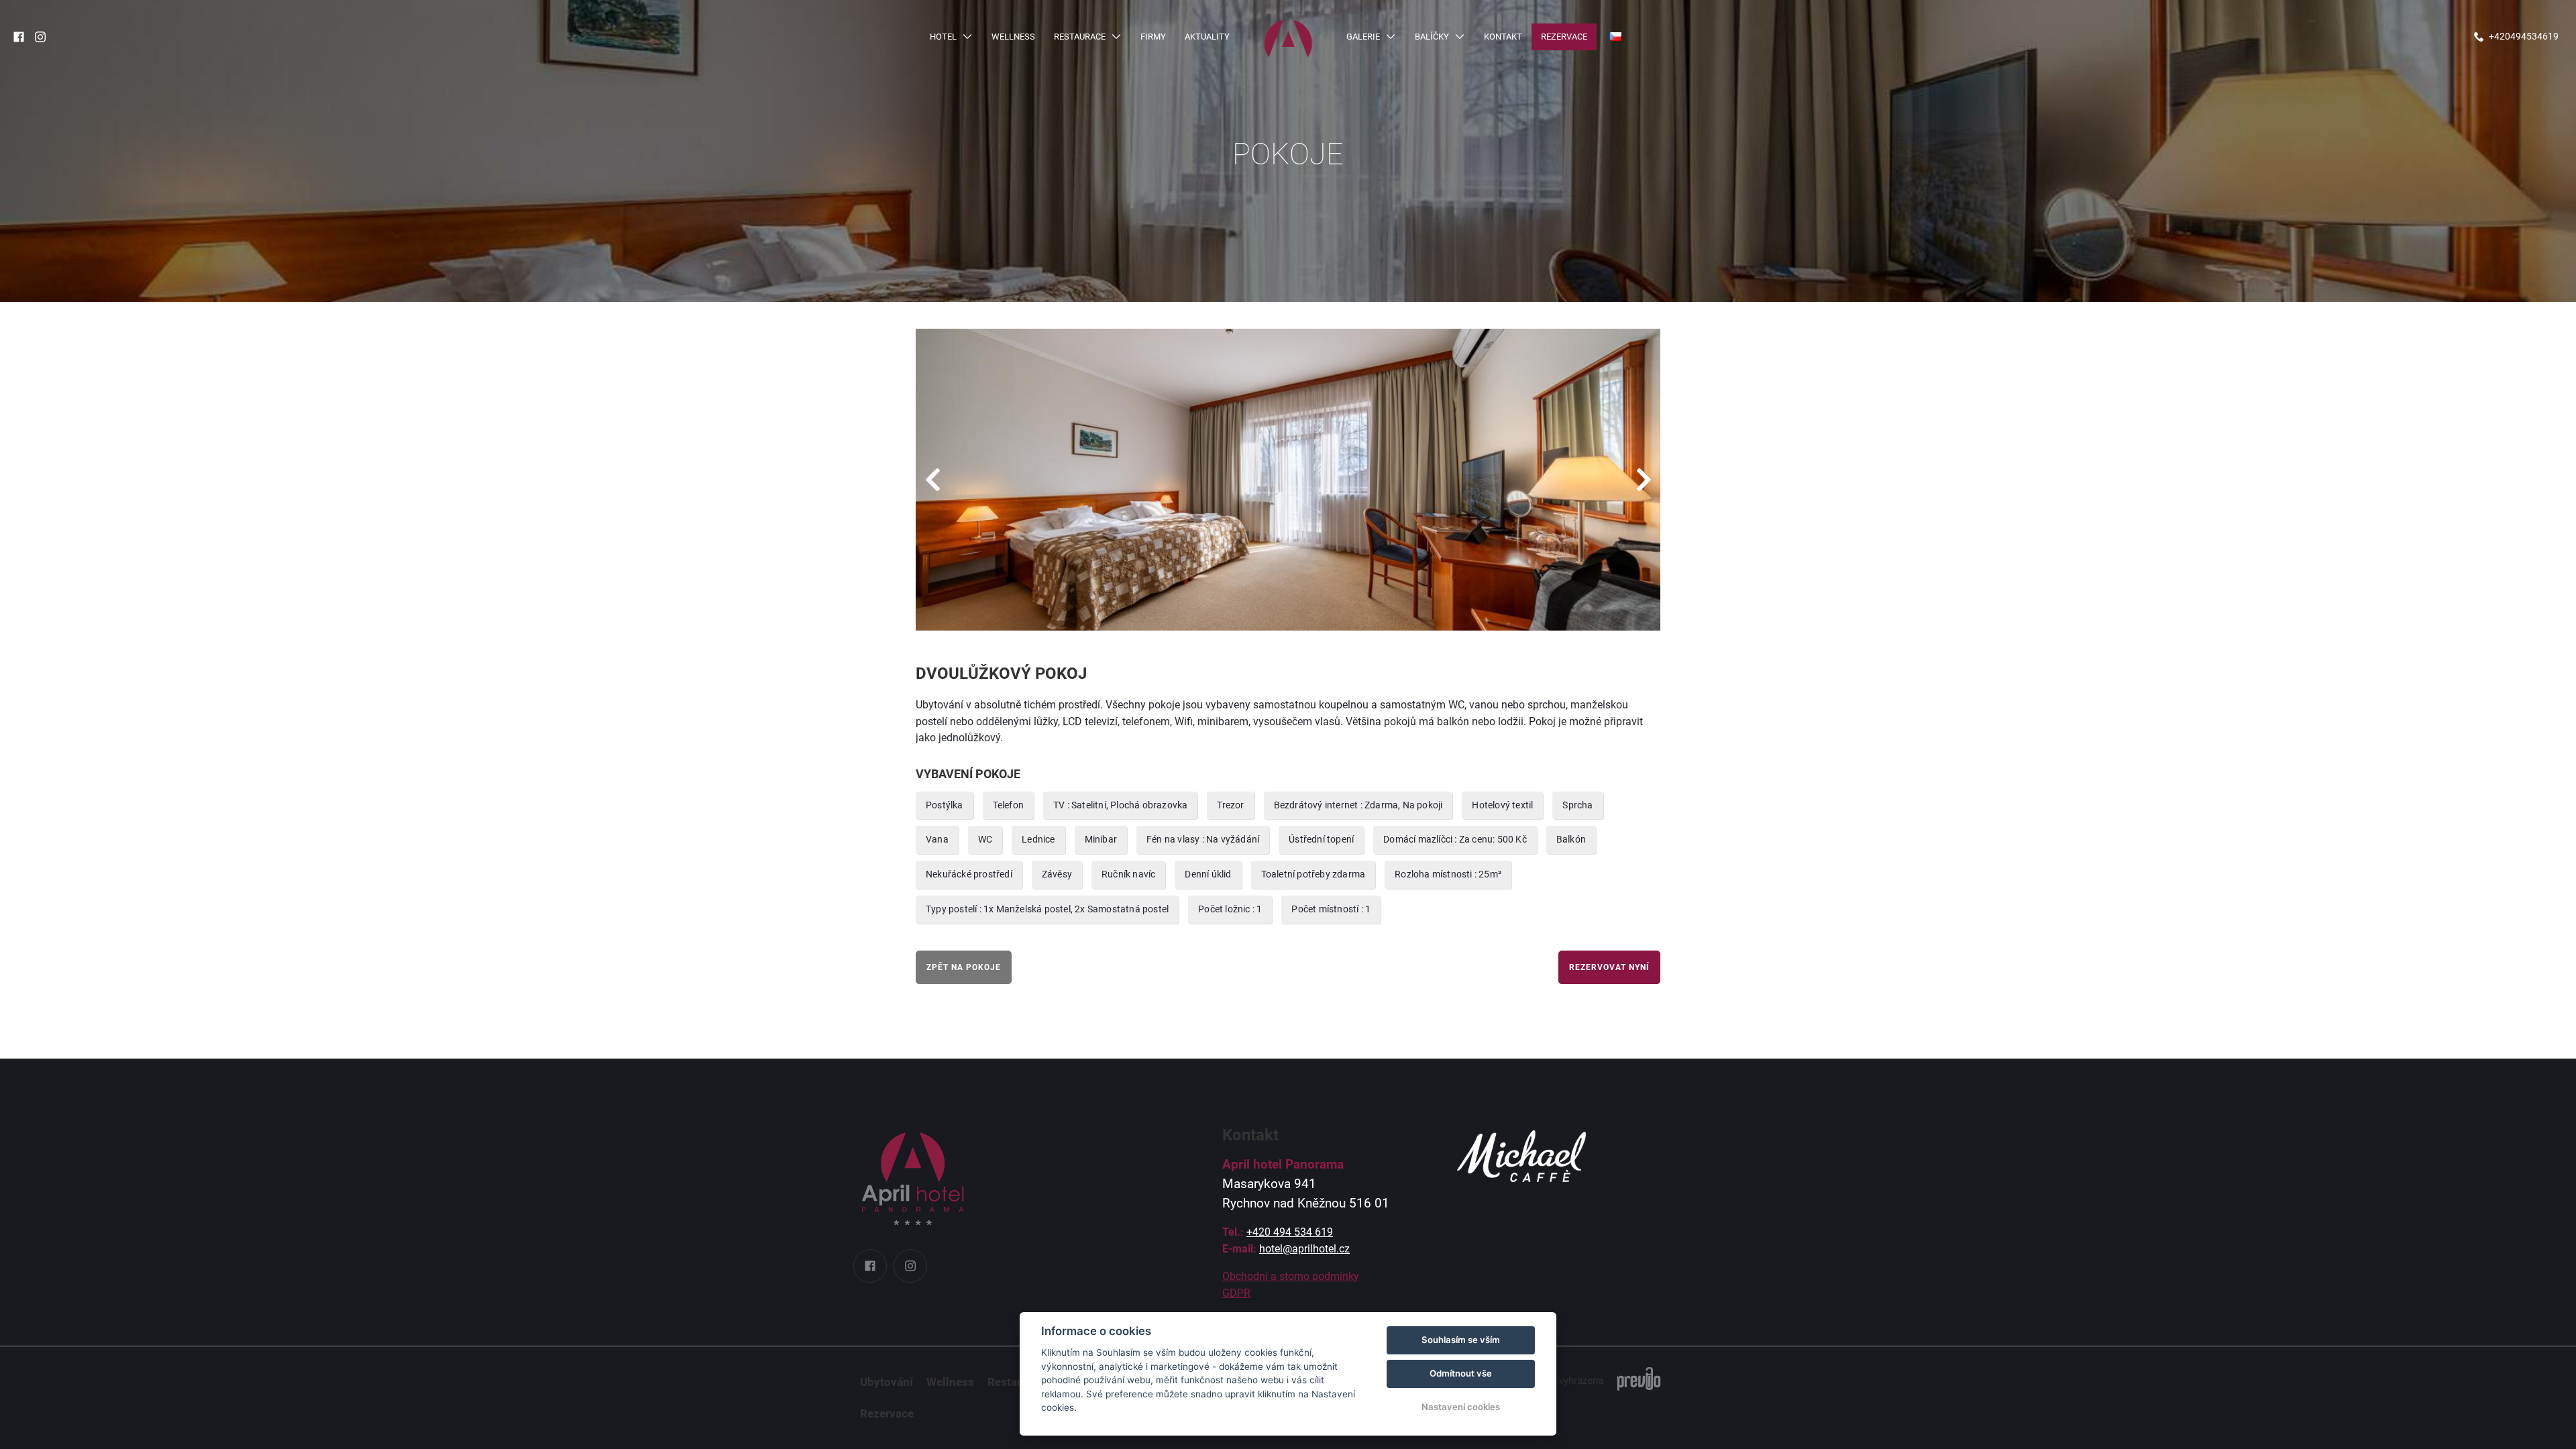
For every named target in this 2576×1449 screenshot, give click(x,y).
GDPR (1236, 1293)
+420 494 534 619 (1290, 1232)
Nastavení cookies (1461, 1407)
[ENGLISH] (1615, 59)
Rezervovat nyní (1609, 967)
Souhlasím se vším (1461, 1340)
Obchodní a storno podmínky (1291, 1276)
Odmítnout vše (1461, 1373)
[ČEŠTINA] (1615, 37)
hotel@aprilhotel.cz (1304, 1249)
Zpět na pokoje (964, 967)
